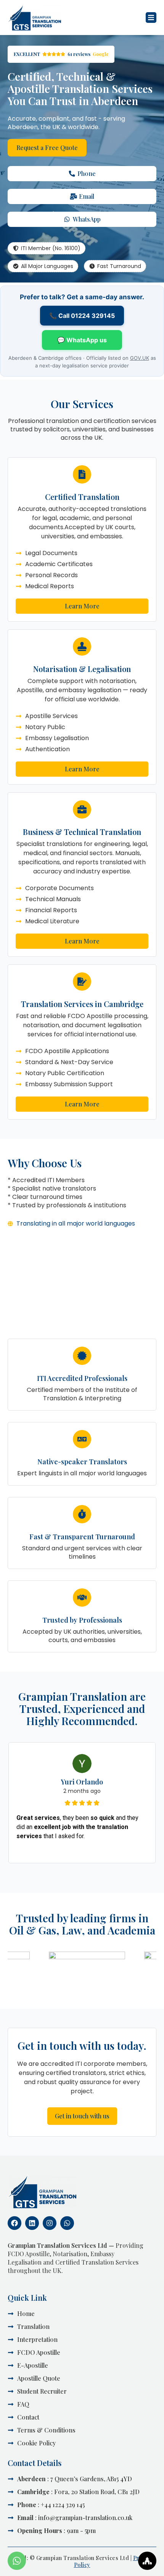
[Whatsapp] (67, 2223)
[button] (151, 18)
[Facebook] (14, 2223)
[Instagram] (50, 2223)
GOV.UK (140, 358)
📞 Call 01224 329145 (82, 316)
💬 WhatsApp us (82, 340)
